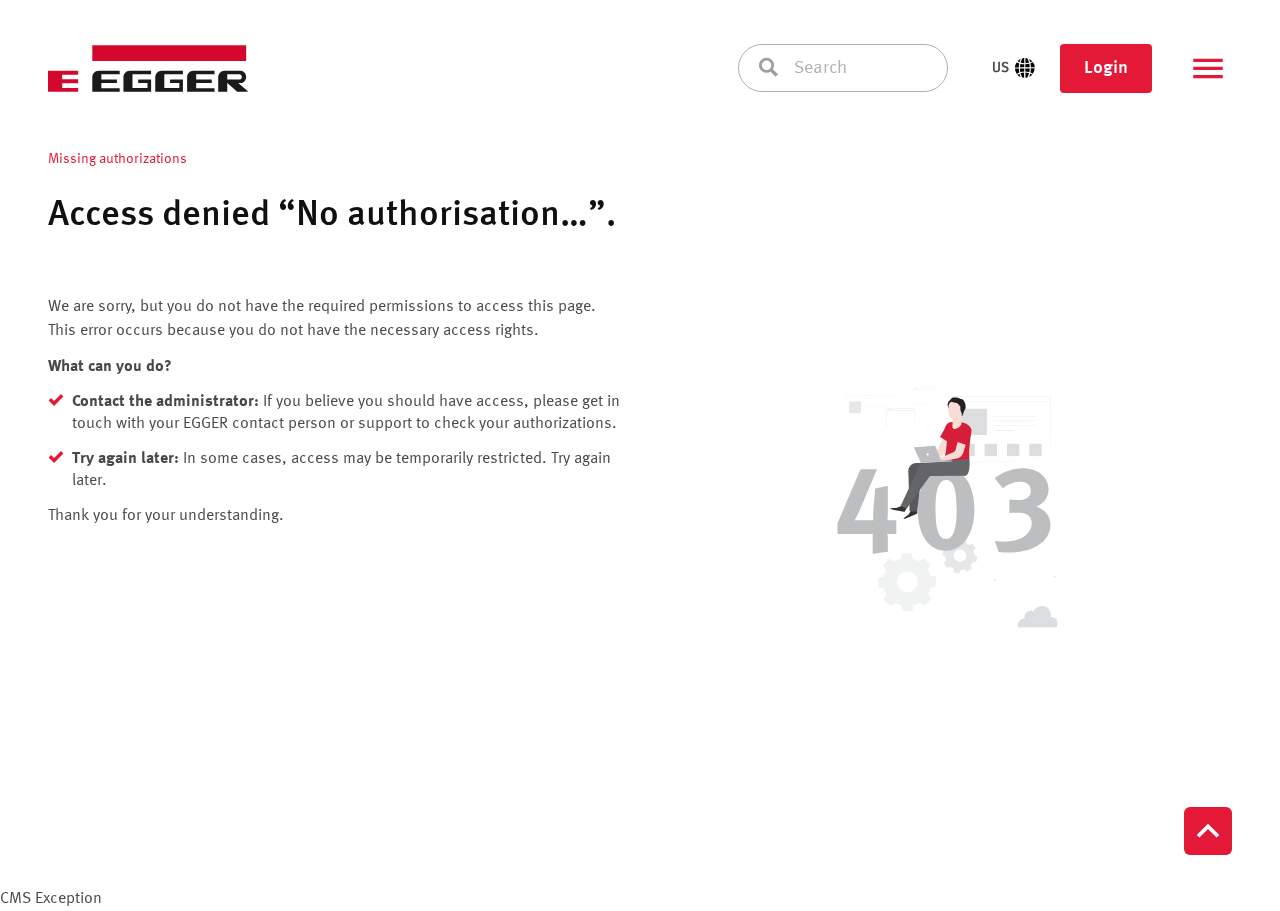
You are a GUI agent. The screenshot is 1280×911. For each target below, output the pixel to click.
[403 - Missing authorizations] (944, 511)
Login (1106, 68)
